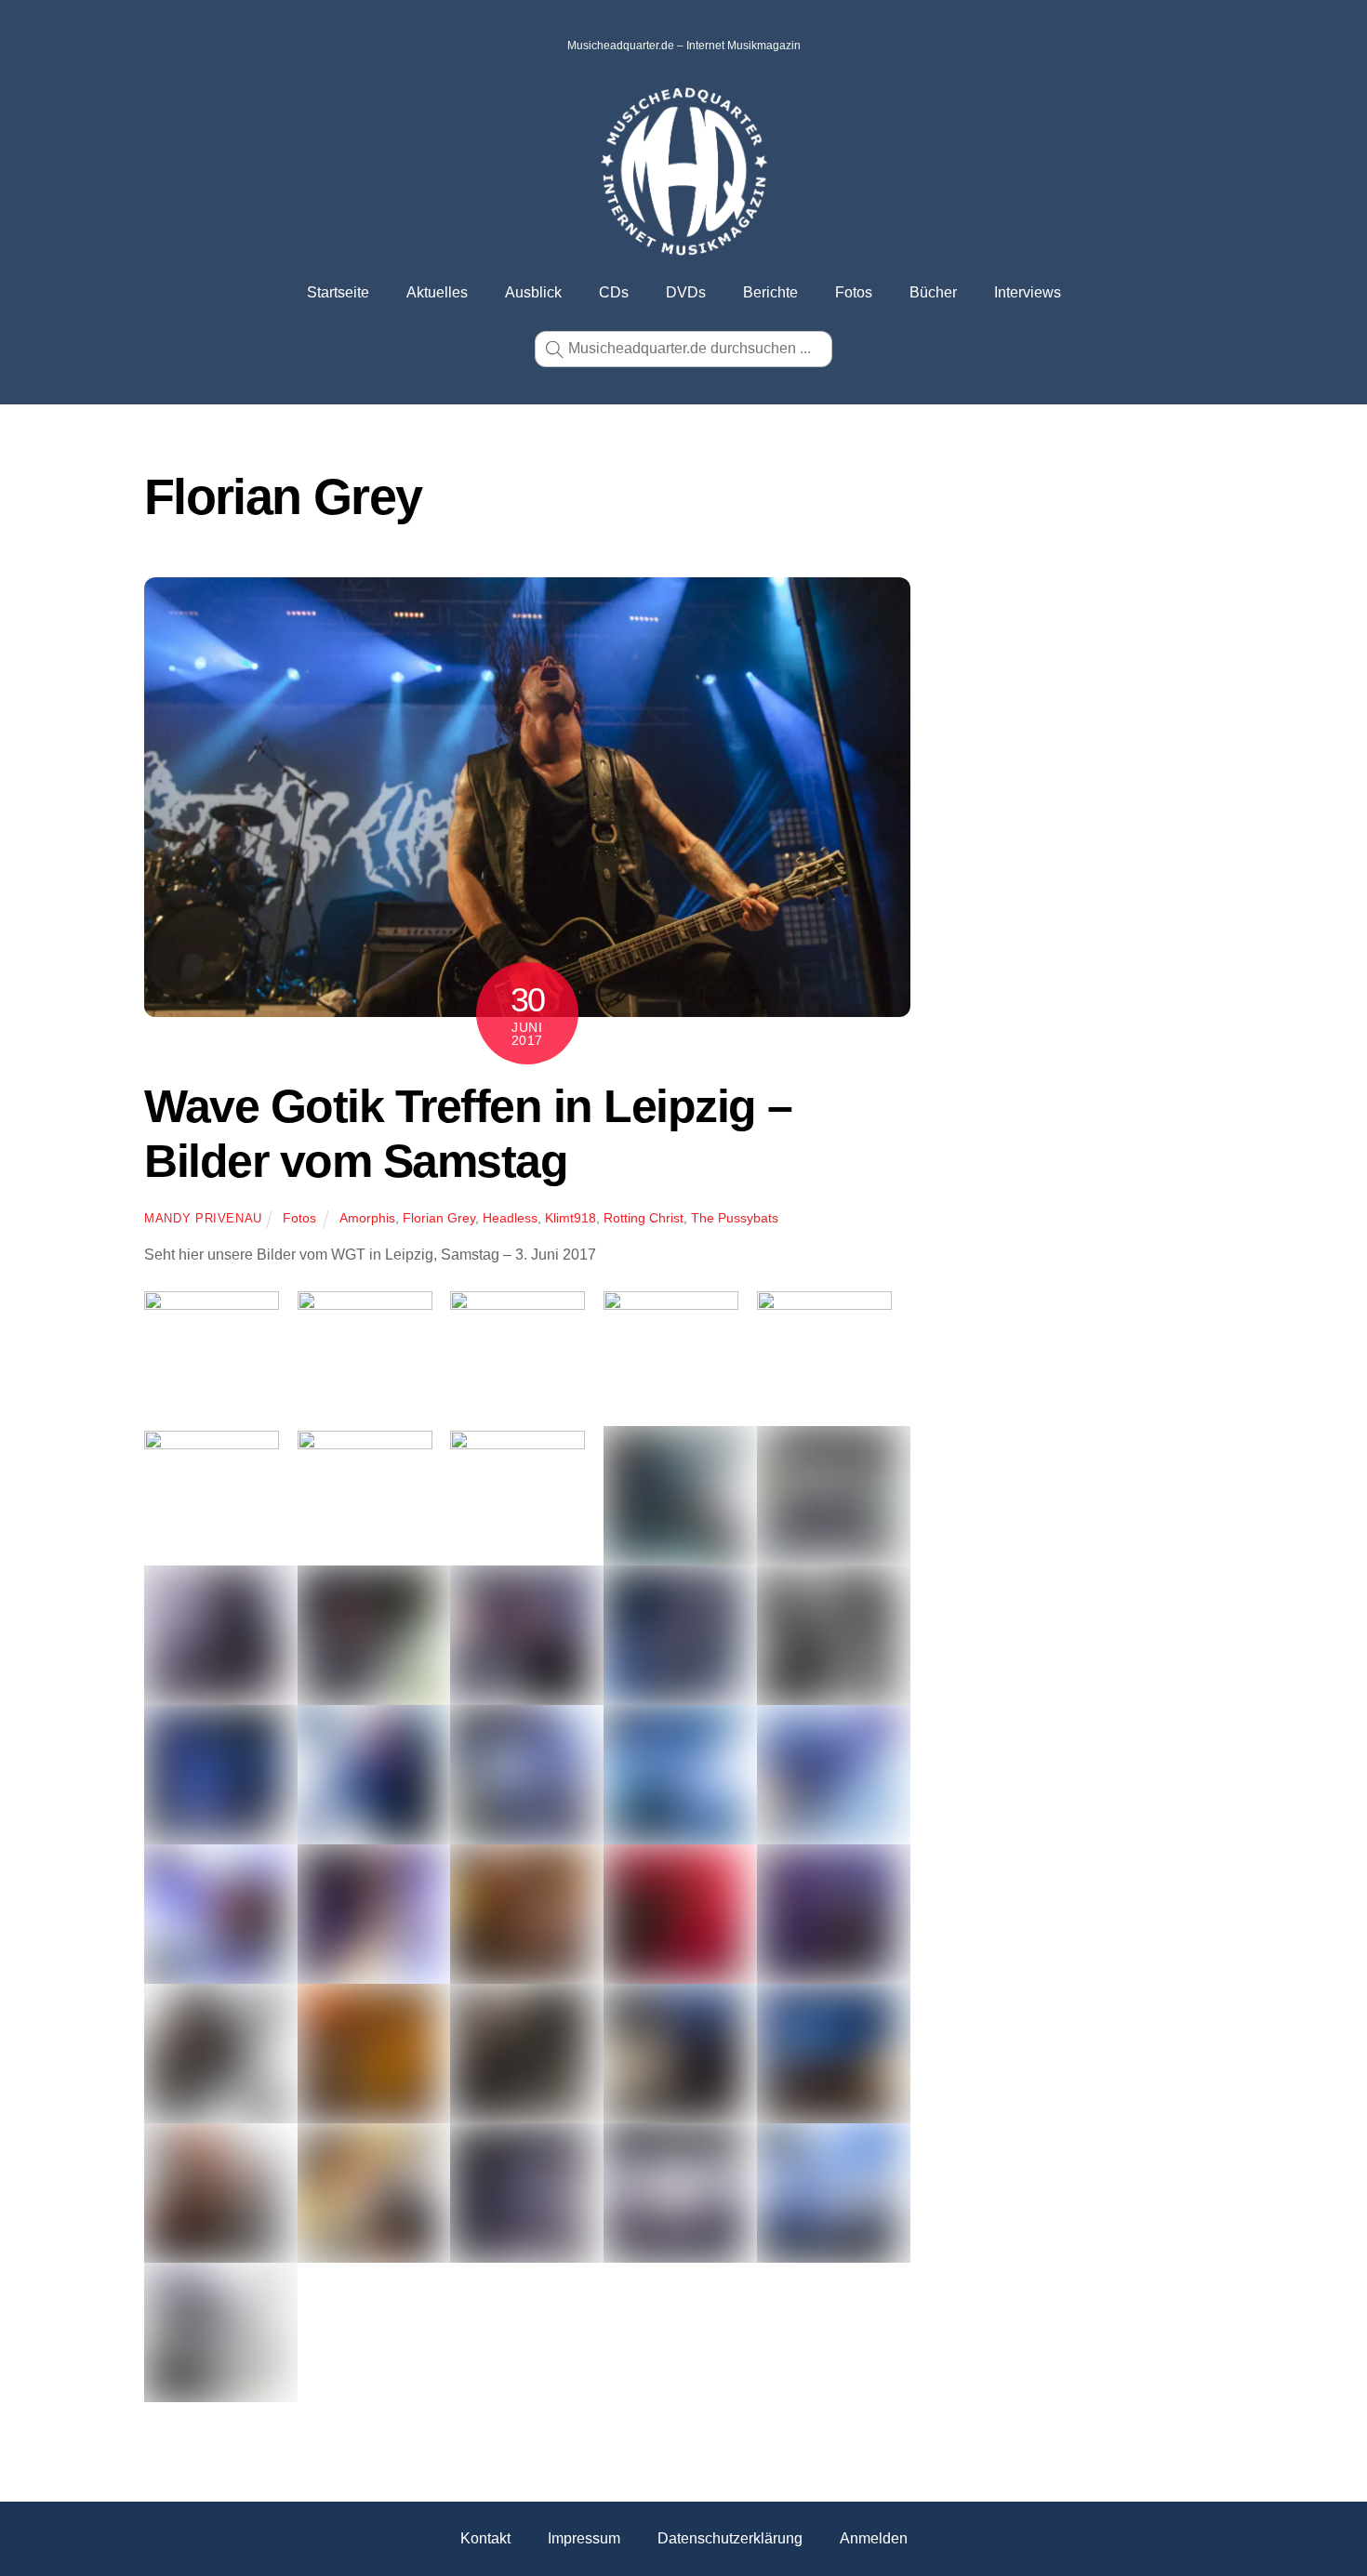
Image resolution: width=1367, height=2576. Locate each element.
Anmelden (874, 2538)
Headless (510, 1218)
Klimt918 (571, 1218)
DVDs (686, 292)
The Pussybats (735, 1218)
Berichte (770, 292)
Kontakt (485, 2538)
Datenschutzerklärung (730, 2538)
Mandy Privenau (203, 1218)
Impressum (584, 2538)
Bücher (933, 292)
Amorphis (367, 1218)
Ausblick (533, 292)
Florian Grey (439, 1218)
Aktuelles (437, 292)
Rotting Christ (644, 1218)
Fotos (854, 292)
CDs (614, 292)
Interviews (1028, 292)
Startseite (338, 292)
